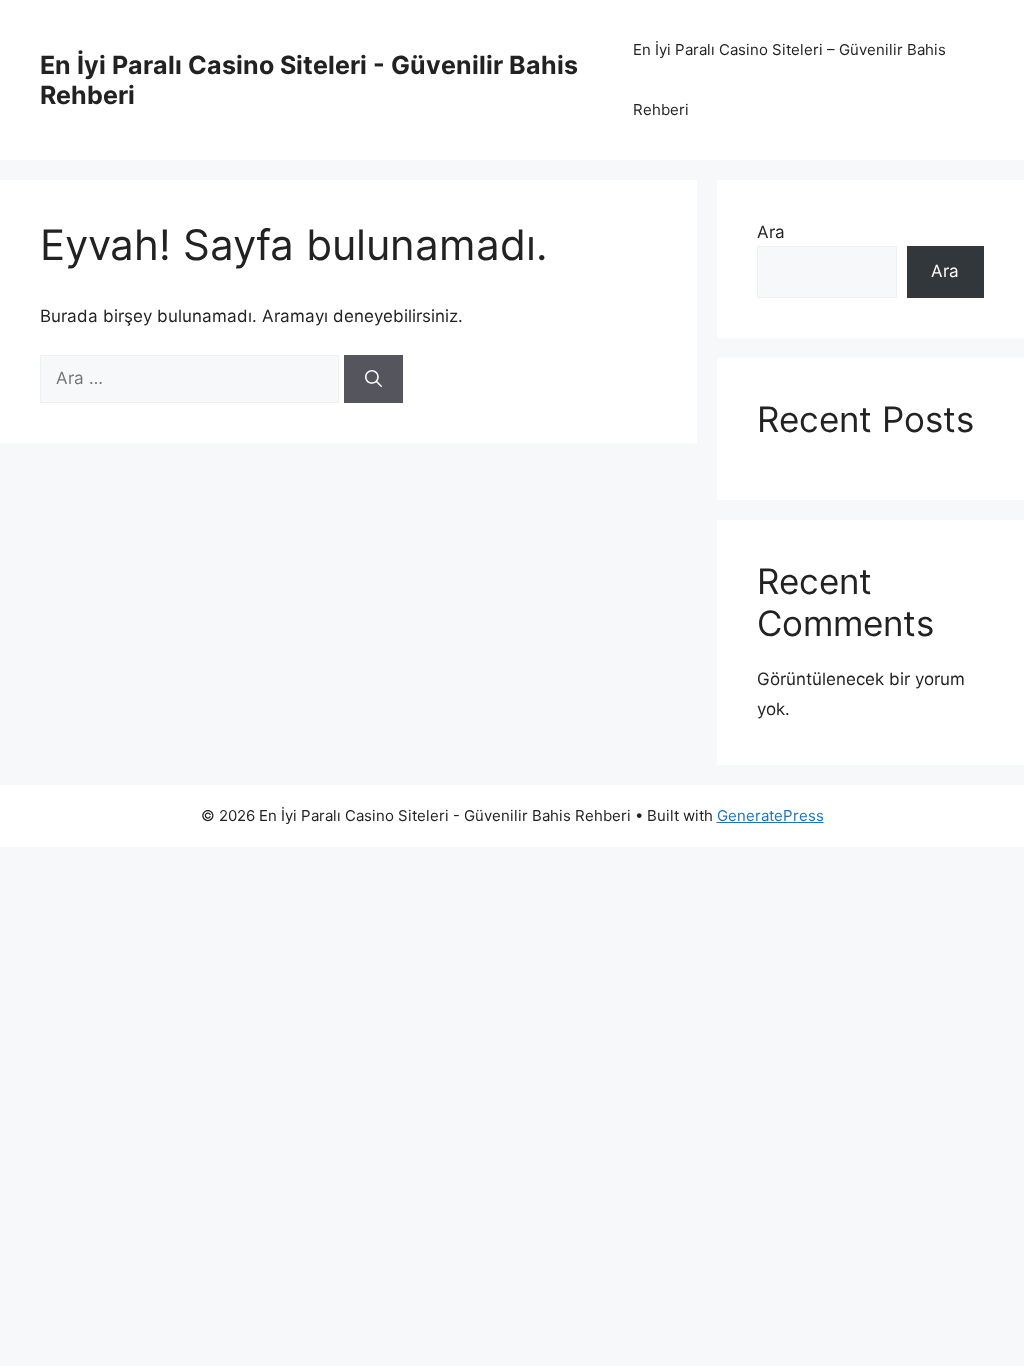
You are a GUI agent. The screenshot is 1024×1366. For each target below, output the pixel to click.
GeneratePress (770, 815)
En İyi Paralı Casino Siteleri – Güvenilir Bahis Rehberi (789, 79)
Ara (771, 232)
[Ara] (373, 379)
